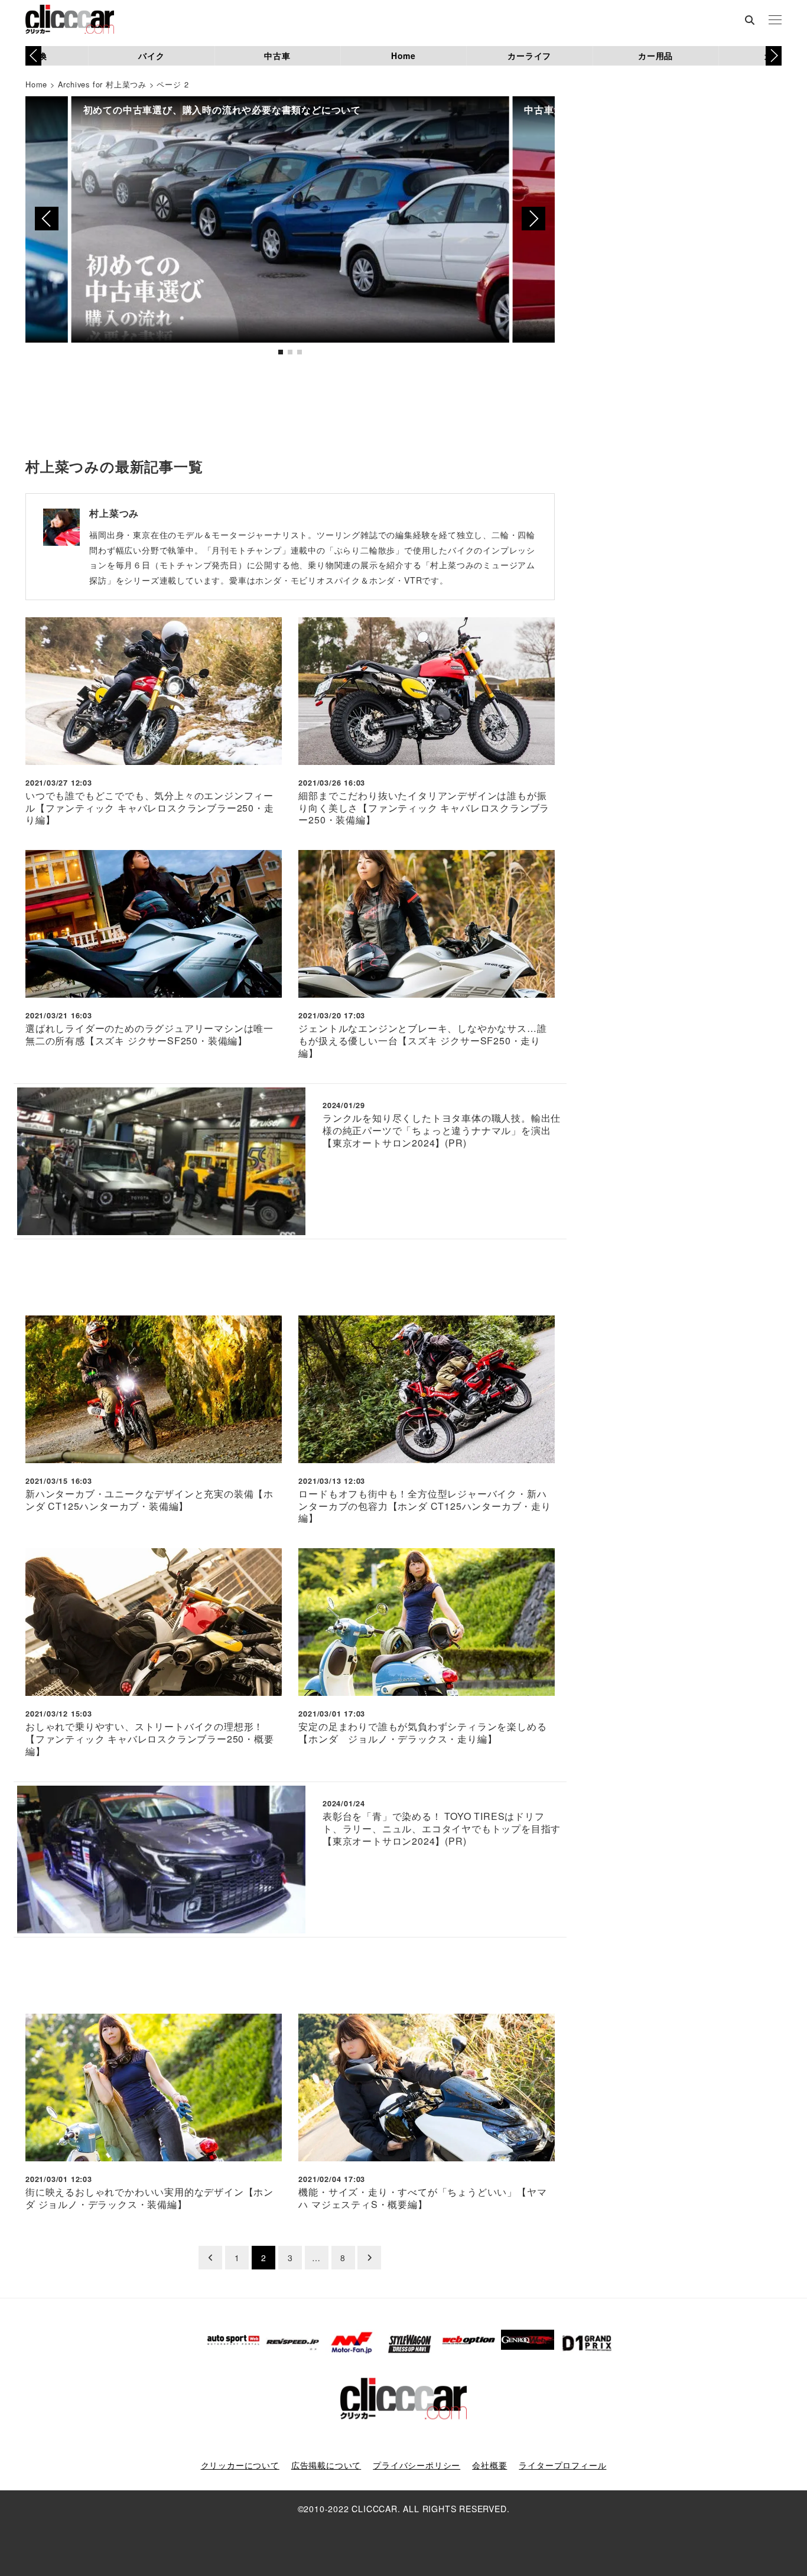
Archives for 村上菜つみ (102, 84)
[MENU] (775, 21)
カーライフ (529, 56)
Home (403, 56)
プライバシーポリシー (416, 2465)
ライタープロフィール (562, 2465)
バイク (151, 56)
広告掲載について (326, 2465)
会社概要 (489, 2465)
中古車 (277, 56)
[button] (774, 56)
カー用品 (655, 56)
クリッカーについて (240, 2465)
